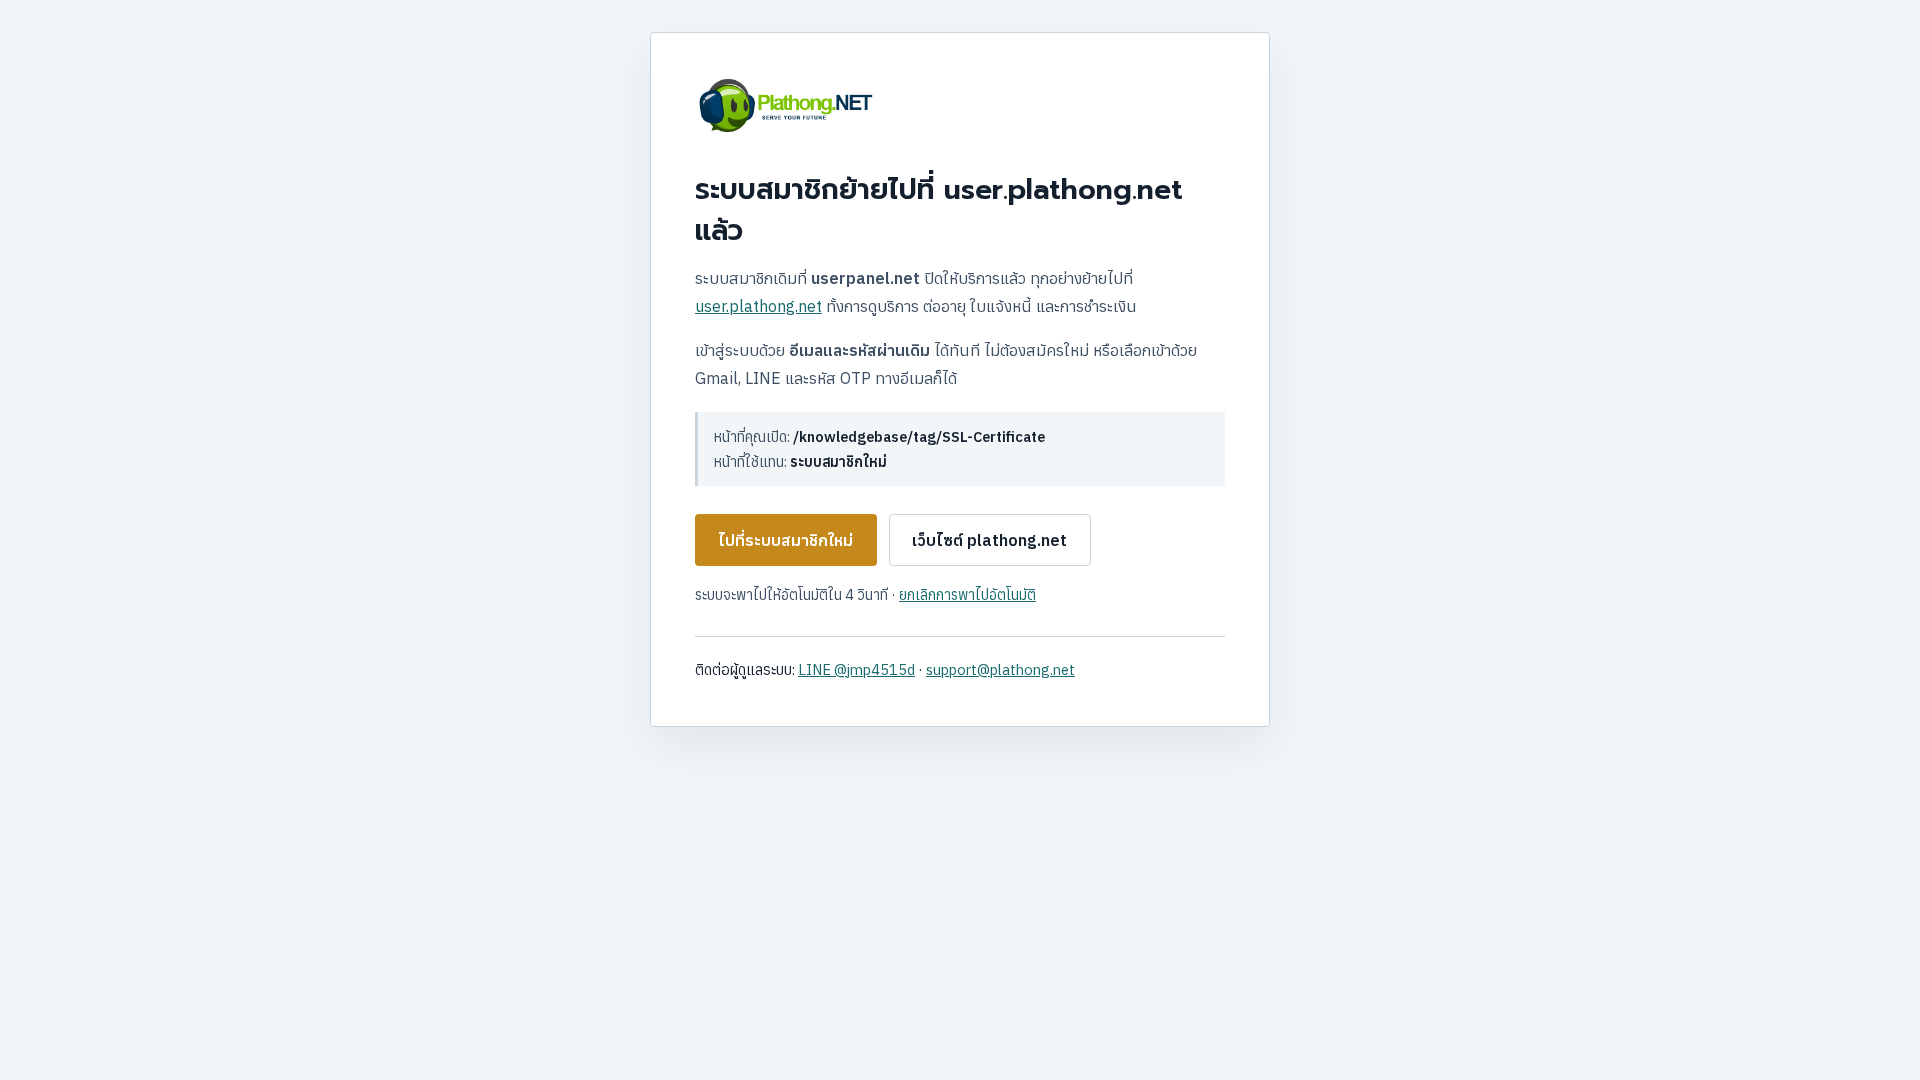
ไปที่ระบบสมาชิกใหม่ (785, 540)
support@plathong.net (1000, 669)
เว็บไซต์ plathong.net (989, 540)
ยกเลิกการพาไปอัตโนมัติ (967, 594)
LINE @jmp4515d (856, 669)
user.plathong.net (758, 306)
